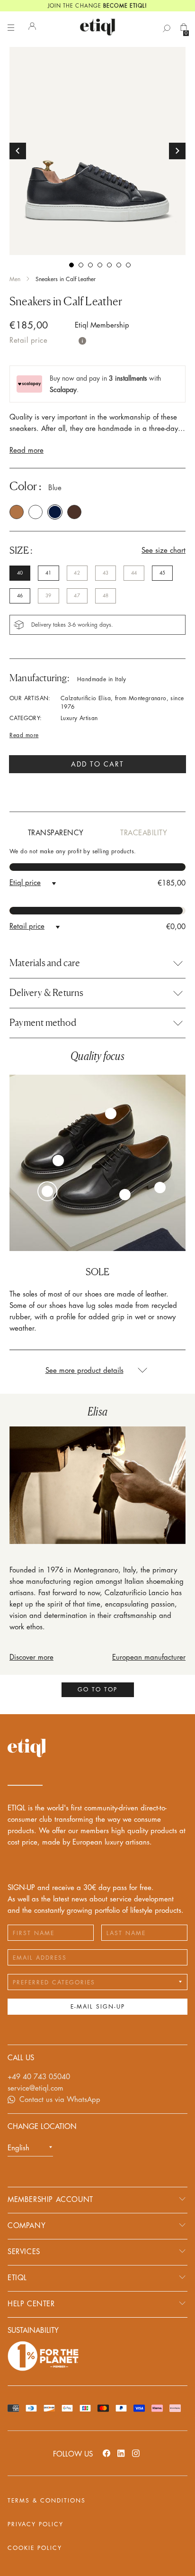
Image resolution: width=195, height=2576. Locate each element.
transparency (56, 833)
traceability (144, 833)
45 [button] (162, 573)
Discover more (31, 1658)
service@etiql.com (35, 2088)
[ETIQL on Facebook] (106, 2453)
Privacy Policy (35, 2524)
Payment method (43, 1023)
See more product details (84, 1371)
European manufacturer (149, 1658)
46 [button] (20, 596)
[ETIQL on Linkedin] (121, 2453)
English (18, 2148)
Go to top (97, 1690)
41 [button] (48, 573)
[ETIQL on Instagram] (136, 2453)
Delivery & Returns (47, 993)
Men (15, 279)
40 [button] (20, 573)
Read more (27, 451)
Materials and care (45, 963)
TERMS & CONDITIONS (47, 2501)
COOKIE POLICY (35, 2548)
